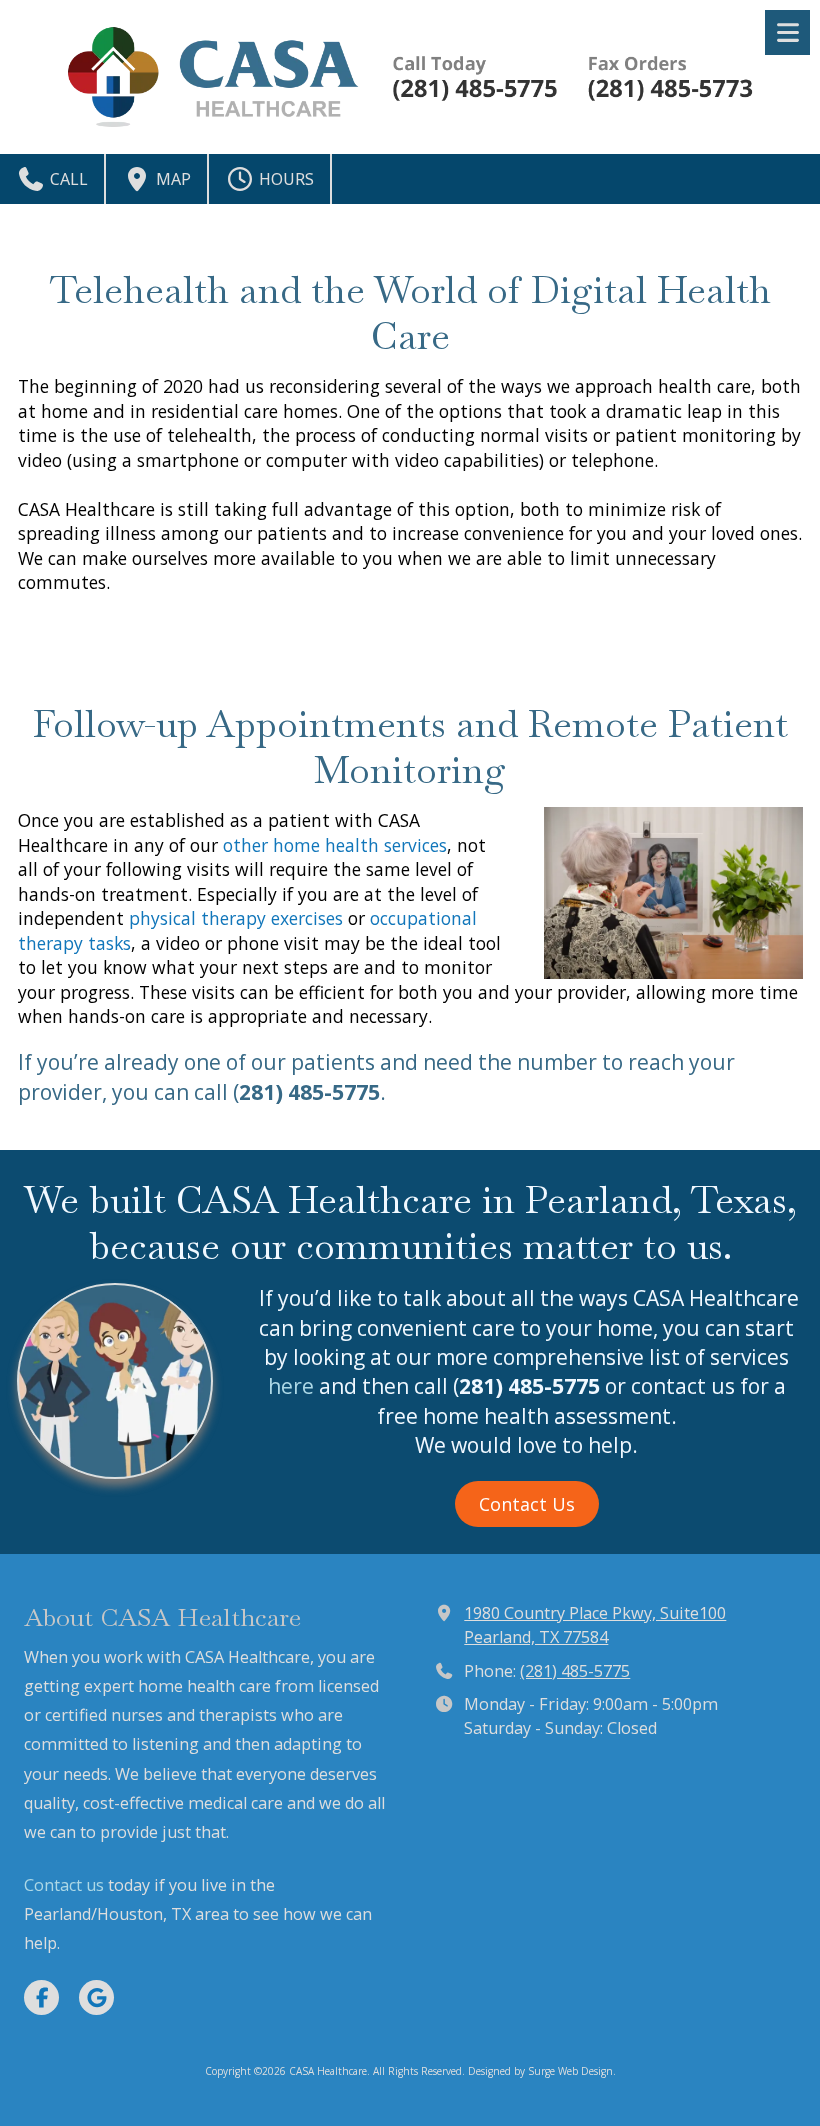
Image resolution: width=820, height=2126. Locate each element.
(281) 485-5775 (575, 1671)
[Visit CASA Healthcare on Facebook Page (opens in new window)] (41, 1997)
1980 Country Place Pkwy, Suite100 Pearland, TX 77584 (595, 1625)
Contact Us (527, 1504)
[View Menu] (787, 32)
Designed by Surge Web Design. (542, 2071)
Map (171, 179)
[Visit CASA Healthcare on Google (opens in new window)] (96, 1997)
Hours (284, 179)
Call (67, 179)
